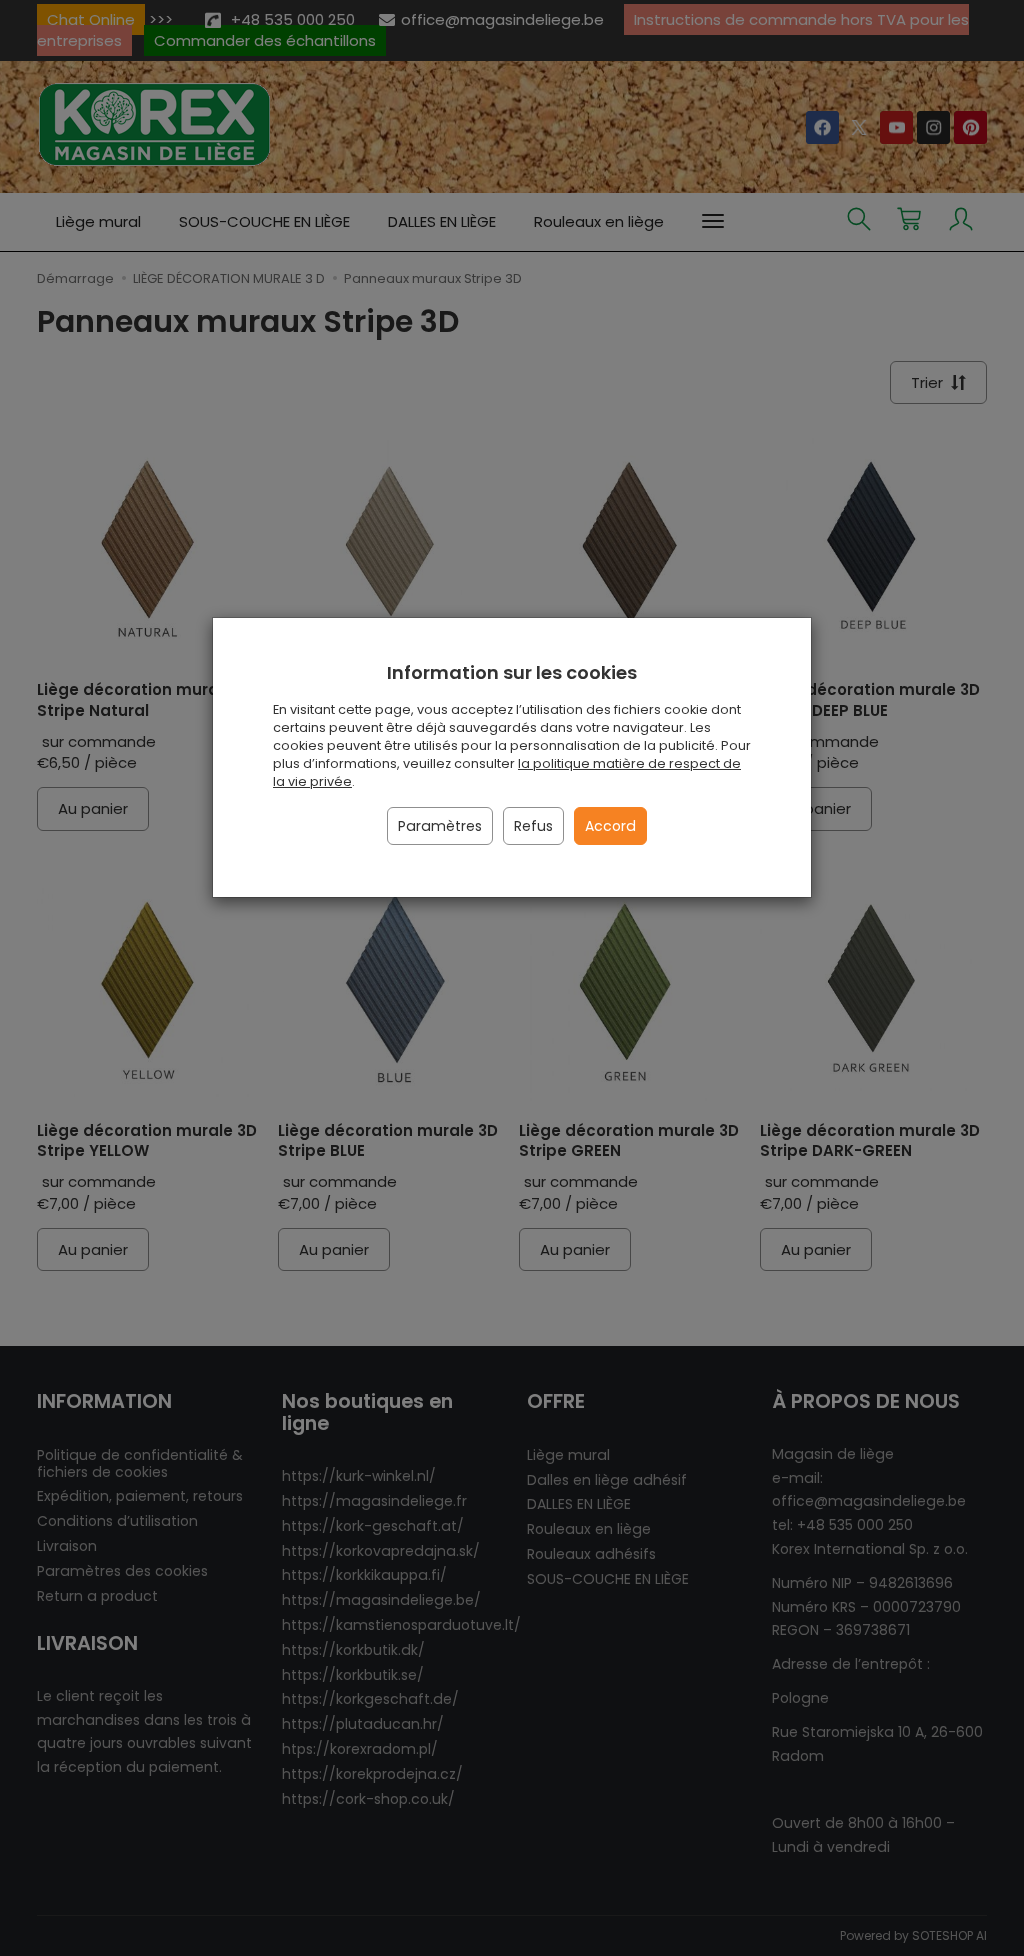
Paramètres (440, 826)
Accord (610, 826)
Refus (533, 826)
